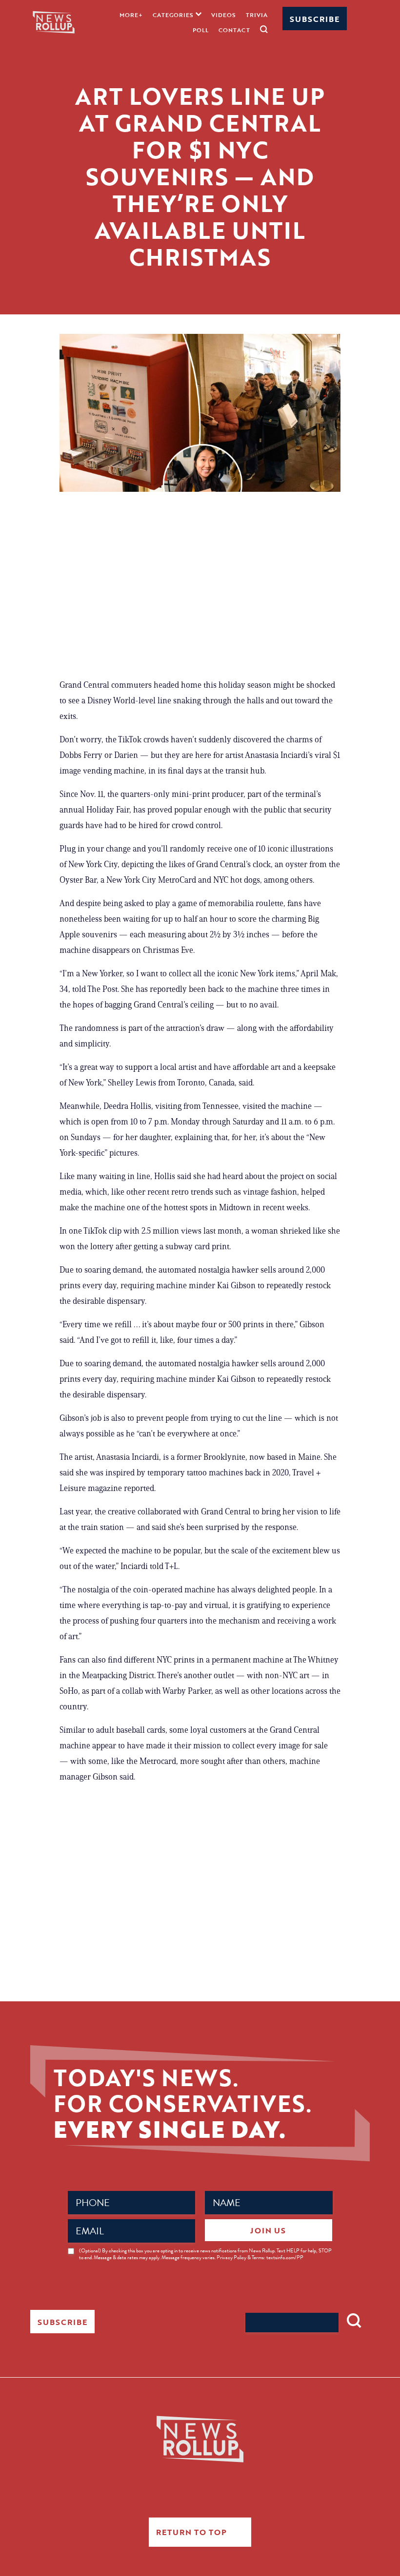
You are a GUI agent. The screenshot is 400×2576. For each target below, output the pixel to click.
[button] (177, 14)
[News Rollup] (54, 22)
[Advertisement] (200, 589)
